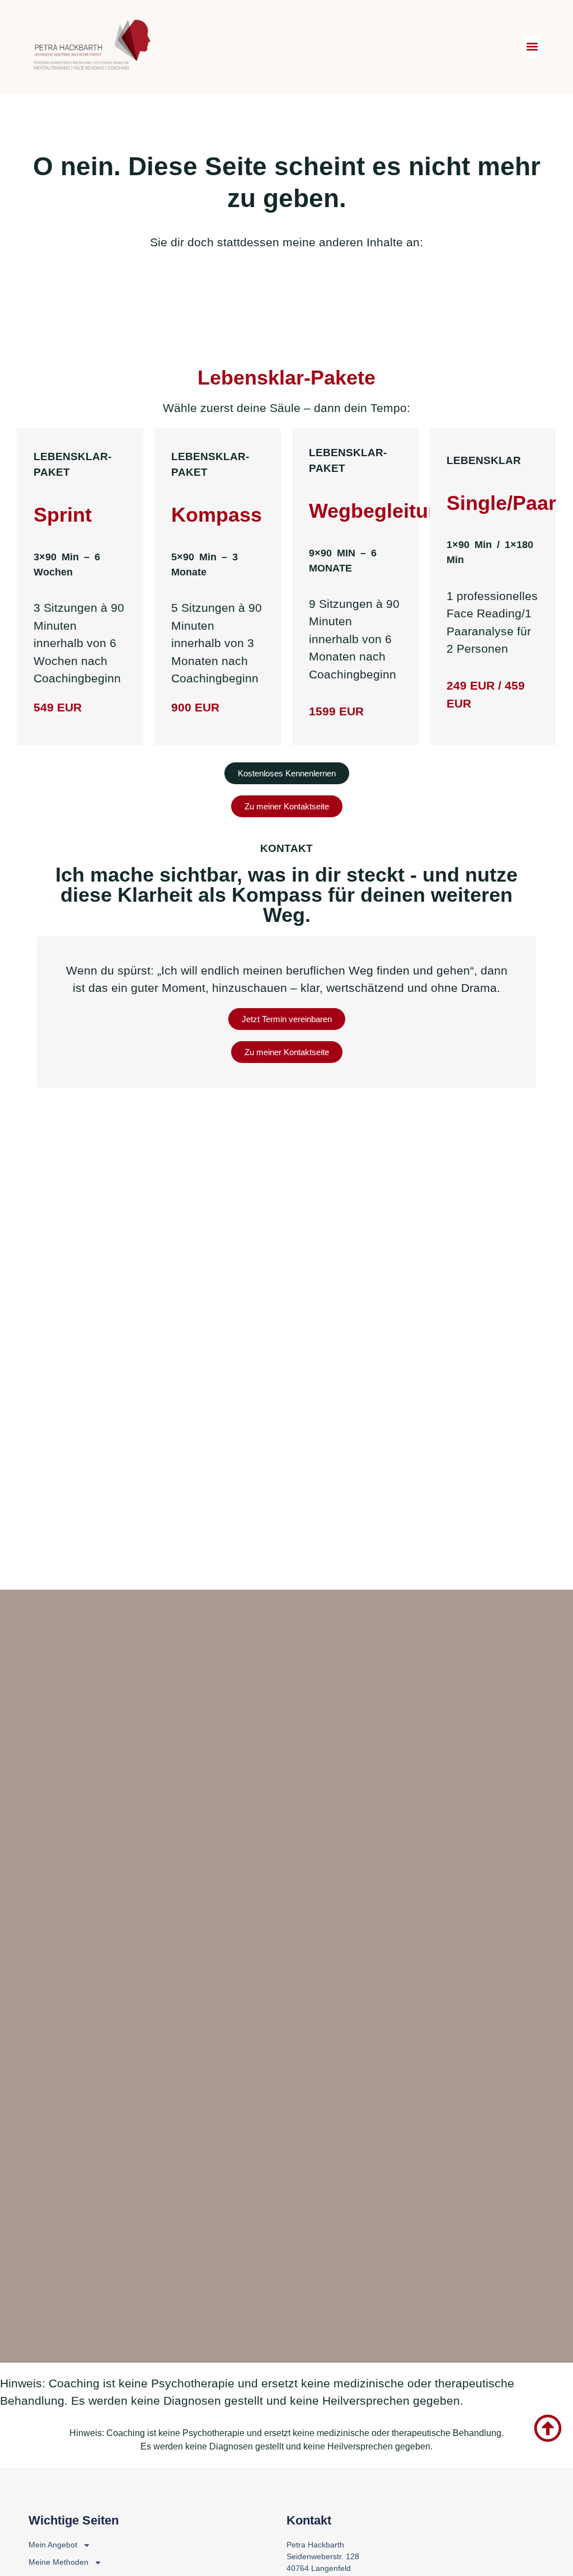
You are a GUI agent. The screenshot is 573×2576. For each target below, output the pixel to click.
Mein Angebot (53, 2545)
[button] (532, 47)
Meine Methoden (58, 2562)
